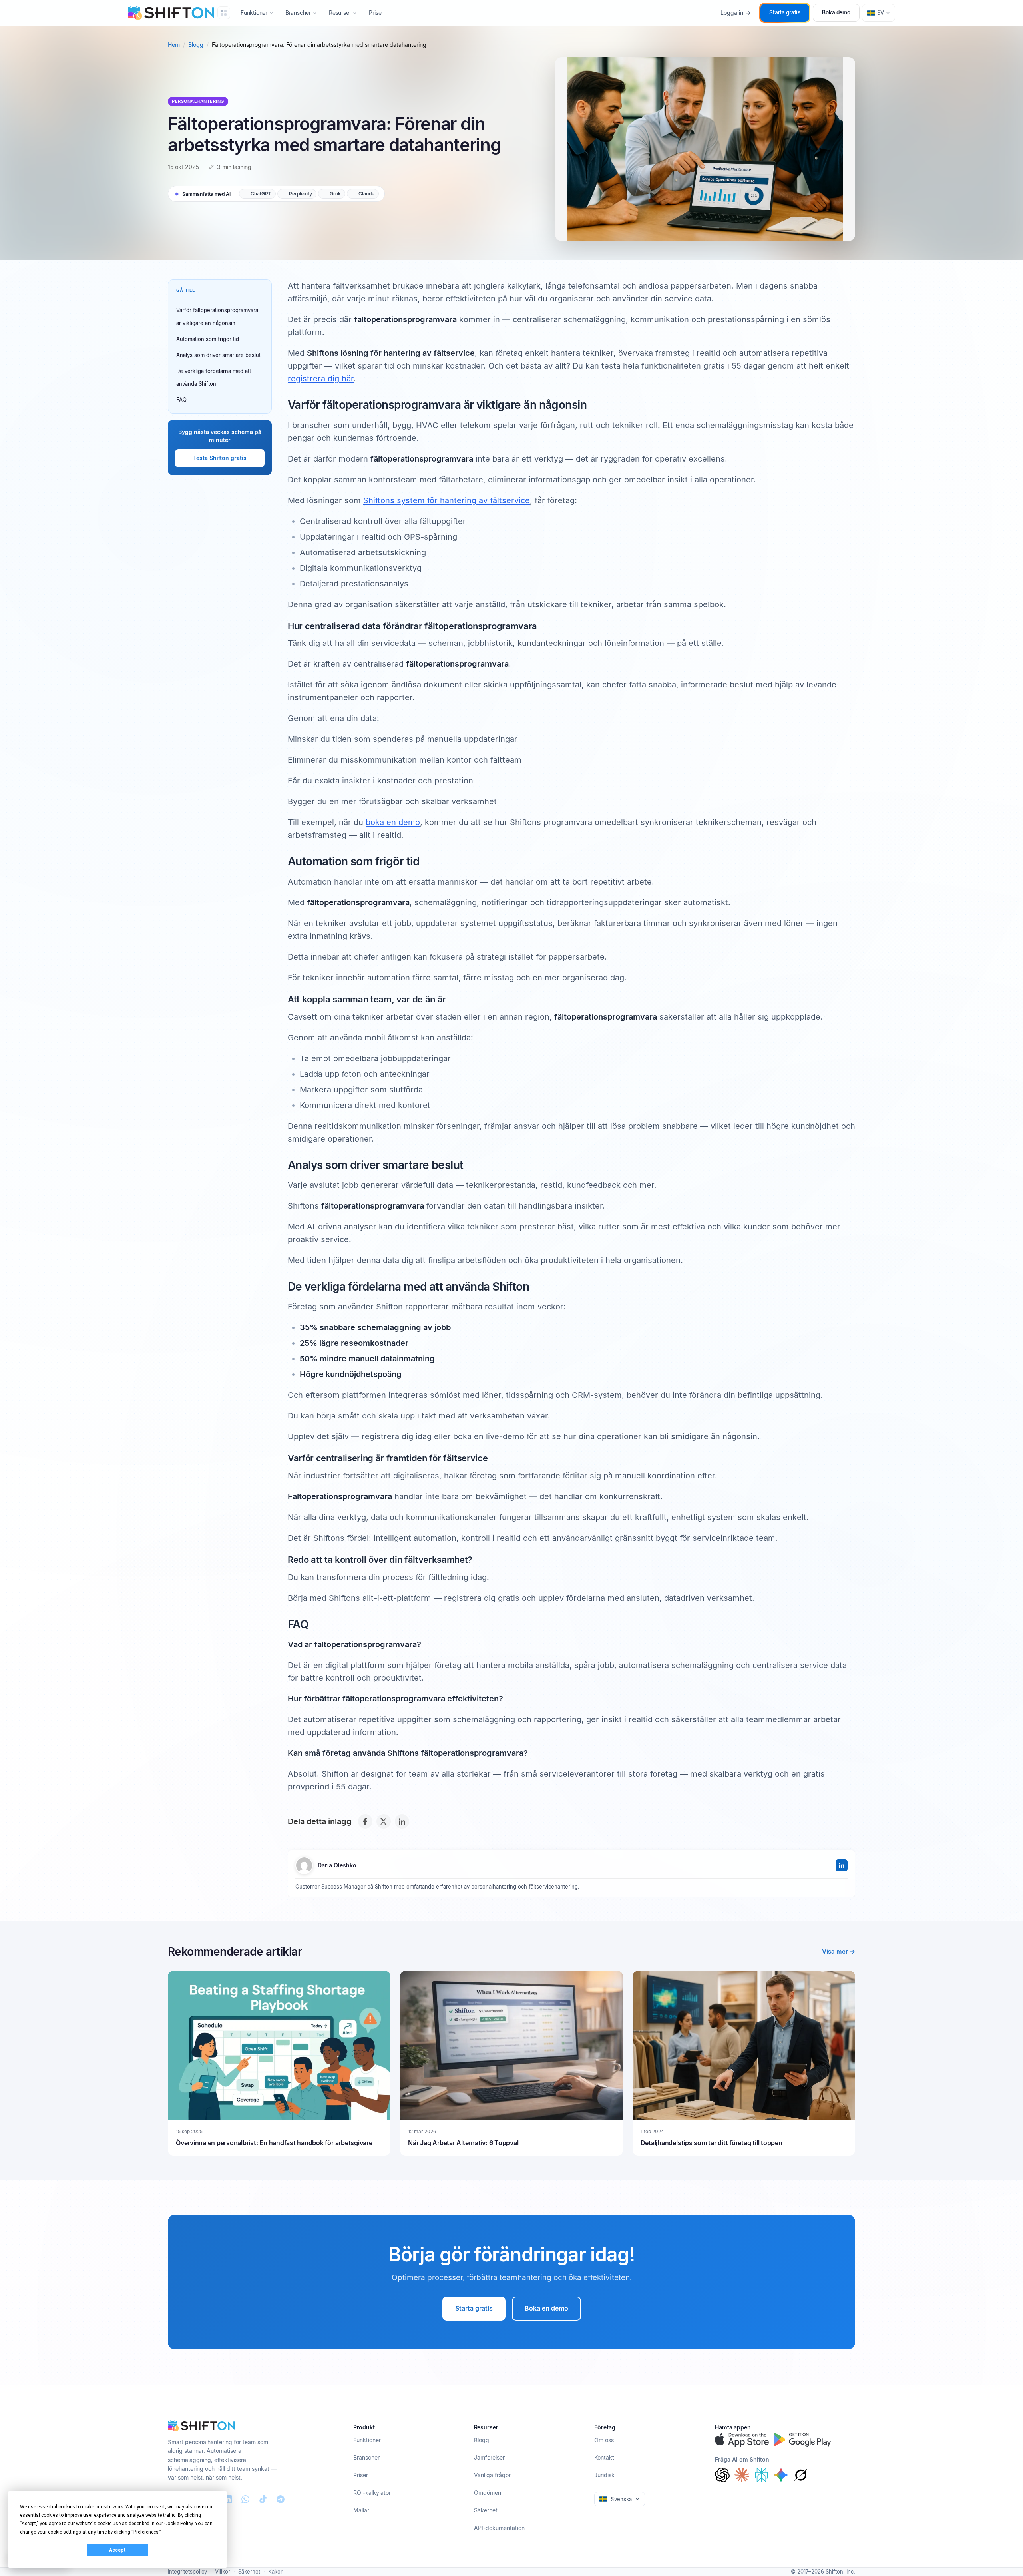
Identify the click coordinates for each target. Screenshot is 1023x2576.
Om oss (604, 2440)
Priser (376, 13)
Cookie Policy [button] (178, 2524)
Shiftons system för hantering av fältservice (447, 500)
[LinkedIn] (402, 1821)
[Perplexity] (761, 2475)
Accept (117, 2550)
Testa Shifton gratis (220, 458)
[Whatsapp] (245, 2499)
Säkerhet (486, 2510)
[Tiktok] (263, 2499)
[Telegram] (281, 2499)
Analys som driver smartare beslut (218, 355)
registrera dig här (321, 379)
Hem (174, 45)
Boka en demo (546, 2308)
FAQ (181, 400)
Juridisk (604, 2475)
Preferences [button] (146, 2532)
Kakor (275, 2572)
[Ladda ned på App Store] (742, 2440)
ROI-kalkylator (372, 2493)
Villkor (223, 2572)
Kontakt (604, 2457)
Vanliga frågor (492, 2475)
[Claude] (742, 2475)
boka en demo (393, 822)
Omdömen (488, 2493)
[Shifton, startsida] (201, 2426)
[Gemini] (781, 2475)
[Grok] (801, 2475)
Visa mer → (839, 1951)
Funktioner (367, 2440)
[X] (384, 1821)
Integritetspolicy (187, 2572)
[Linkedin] (228, 2499)
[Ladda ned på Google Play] (802, 2440)
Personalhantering (198, 101)
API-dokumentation (499, 2528)
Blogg (196, 45)
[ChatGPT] (722, 2475)
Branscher (366, 2457)
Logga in (732, 13)
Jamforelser (489, 2457)
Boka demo (836, 12)
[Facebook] (365, 1821)
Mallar (361, 2510)
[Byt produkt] (224, 13)
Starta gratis (785, 12)
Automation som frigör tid (208, 339)
